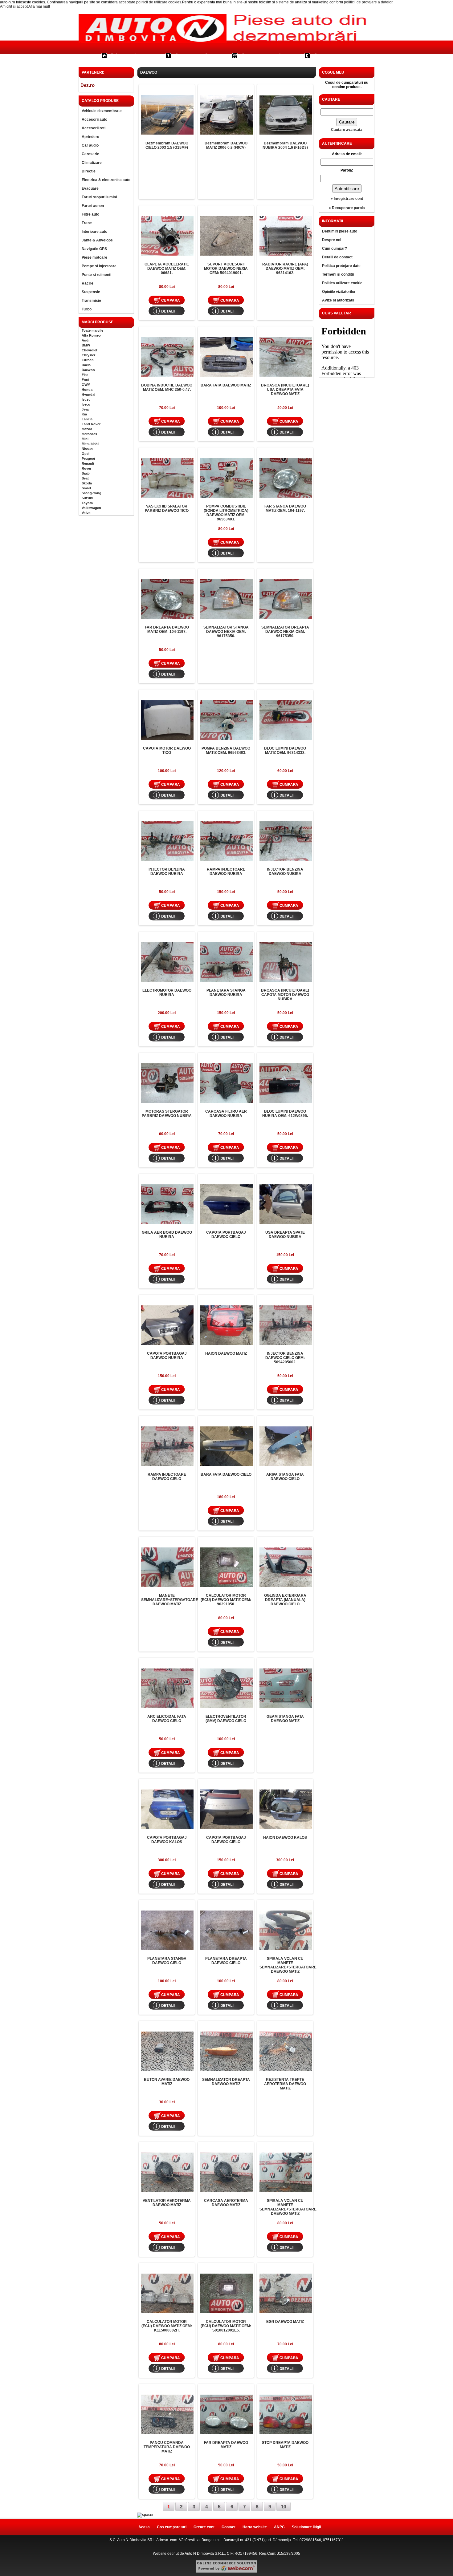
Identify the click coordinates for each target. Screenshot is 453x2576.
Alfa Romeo (91, 335)
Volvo (86, 513)
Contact (323, 56)
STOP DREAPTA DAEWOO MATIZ (285, 2445)
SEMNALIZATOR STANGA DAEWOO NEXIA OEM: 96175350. (226, 632)
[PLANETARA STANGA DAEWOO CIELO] (167, 1930)
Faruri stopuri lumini (99, 197)
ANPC (279, 2527)
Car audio (90, 145)
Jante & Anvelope (97, 240)
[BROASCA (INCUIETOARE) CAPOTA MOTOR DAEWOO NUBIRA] (286, 962)
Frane (87, 223)
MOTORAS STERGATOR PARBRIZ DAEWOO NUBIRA (167, 1114)
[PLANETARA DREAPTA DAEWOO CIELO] (226, 1930)
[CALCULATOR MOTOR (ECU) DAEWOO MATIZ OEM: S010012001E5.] (226, 2293)
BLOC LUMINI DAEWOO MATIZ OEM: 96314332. (285, 750)
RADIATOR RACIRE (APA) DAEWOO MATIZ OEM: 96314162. (285, 269)
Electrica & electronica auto (106, 180)
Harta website (255, 2527)
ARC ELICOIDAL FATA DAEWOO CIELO (167, 1719)
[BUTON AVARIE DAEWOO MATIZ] (167, 2051)
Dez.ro (88, 85)
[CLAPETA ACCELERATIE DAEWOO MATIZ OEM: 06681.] (167, 236)
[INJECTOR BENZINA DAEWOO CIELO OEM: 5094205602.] (286, 1325)
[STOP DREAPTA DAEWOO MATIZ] (286, 2414)
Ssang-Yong (92, 493)
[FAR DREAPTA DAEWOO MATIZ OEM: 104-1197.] (167, 599)
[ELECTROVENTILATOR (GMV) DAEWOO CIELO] (226, 1688)
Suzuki (87, 498)
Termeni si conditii (338, 274)
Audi (86, 340)
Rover (86, 468)
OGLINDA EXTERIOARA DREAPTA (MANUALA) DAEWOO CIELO (285, 1600)
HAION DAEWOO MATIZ (226, 1353)
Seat (85, 478)
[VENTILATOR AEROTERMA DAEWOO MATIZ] (167, 2172)
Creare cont (204, 2527)
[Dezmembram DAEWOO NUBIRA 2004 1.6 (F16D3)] (286, 115)
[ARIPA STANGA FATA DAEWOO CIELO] (286, 1446)
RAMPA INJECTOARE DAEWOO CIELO (167, 1477)
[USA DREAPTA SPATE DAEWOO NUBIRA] (286, 1204)
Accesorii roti (94, 128)
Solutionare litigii (306, 2527)
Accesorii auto (94, 119)
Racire (88, 283)
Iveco (86, 404)
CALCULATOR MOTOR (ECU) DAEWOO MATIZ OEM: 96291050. (226, 1600)
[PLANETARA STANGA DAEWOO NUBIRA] (226, 962)
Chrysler (88, 355)
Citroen (88, 360)
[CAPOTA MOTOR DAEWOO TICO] (167, 720)
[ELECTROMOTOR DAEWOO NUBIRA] (167, 962)
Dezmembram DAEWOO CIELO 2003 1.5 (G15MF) (167, 145)
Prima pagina (126, 56)
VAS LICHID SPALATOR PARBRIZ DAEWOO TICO (167, 508)
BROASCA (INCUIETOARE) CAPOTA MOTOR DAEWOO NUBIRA (285, 995)
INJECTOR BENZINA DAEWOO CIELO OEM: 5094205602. (285, 1358)
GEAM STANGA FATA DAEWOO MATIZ (285, 1719)
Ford (86, 380)
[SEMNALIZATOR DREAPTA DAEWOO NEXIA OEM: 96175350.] (286, 599)
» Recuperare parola (347, 208)
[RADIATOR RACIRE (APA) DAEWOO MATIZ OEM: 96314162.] (286, 236)
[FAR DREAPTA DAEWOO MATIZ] (226, 2414)
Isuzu (86, 399)
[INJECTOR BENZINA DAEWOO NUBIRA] (167, 841)
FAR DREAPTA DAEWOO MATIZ (226, 2445)
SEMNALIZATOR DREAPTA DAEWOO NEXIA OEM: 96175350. (285, 632)
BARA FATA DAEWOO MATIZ (226, 385)
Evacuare (90, 188)
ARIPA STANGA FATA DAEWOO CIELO (285, 1477)
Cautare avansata (347, 130)
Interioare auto (94, 232)
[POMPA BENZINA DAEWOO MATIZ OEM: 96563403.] (226, 720)
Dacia (86, 365)
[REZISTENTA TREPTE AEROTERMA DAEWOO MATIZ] (286, 2051)
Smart (86, 488)
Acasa (144, 2527)
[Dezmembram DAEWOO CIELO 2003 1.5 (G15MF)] (167, 115)
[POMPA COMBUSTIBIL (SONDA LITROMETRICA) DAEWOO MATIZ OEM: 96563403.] (226, 478)
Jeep (86, 409)
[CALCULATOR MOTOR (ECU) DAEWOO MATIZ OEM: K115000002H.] (167, 2293)
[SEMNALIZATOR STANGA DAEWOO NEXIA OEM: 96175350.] (226, 599)
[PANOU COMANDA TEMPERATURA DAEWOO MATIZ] (167, 2414)
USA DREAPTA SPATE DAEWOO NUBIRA (285, 1235)
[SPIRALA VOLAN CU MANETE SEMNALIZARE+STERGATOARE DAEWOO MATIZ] (286, 1930)
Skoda (87, 483)
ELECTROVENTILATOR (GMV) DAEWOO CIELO (226, 1719)
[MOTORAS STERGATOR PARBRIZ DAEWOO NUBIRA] (167, 1083)
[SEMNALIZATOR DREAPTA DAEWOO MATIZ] (226, 2051)
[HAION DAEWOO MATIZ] (226, 1325)
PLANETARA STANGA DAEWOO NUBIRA (226, 993)
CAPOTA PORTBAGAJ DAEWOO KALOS (167, 1840)
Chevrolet (90, 350)
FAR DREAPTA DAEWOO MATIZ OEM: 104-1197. (167, 629)
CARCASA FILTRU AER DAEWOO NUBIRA (226, 1114)
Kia (84, 414)
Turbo (87, 309)
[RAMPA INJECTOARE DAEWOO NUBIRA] (226, 841)
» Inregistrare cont (347, 199)
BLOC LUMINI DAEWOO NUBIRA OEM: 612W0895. (285, 1114)
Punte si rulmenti (96, 275)
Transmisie (91, 301)
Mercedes (89, 434)
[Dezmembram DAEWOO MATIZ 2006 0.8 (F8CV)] (226, 115)
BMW (86, 345)
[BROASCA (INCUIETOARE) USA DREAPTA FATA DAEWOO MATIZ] (286, 357)
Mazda (87, 429)
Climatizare (92, 163)
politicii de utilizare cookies (159, 2)
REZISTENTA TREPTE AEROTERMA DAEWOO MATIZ (285, 2084)
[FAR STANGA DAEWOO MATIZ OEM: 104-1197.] (286, 478)
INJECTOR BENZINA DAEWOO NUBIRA (167, 871)
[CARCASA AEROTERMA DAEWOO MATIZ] (226, 2172)
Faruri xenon (93, 206)
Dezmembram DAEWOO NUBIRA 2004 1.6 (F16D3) (285, 145)
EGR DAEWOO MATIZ (285, 2322)
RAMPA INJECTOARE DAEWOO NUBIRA (226, 871)
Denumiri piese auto (340, 231)
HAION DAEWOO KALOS (285, 1838)
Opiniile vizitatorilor (339, 292)
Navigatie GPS (94, 249)
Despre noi (332, 240)
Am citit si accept (14, 6)
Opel (86, 454)
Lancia (87, 419)
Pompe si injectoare (99, 266)
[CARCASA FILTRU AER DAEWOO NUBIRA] (226, 1083)
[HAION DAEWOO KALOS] (286, 1809)
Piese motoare (94, 257)
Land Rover (91, 424)
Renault (88, 463)
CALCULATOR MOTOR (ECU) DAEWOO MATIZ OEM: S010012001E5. (226, 2326)
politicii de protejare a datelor (368, 2)
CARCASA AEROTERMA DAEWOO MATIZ (226, 2203)
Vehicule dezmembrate (102, 111)
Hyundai (88, 394)
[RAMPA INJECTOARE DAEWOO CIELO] (167, 1446)
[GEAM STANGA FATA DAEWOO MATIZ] (286, 1688)
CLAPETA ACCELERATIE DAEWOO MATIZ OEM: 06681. (167, 269)
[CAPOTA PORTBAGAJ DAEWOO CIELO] (226, 1204)
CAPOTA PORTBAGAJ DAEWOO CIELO (226, 1235)
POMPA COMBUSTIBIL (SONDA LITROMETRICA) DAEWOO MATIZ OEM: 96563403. (226, 513)
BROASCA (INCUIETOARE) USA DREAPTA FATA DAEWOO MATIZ (285, 390)
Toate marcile (92, 330)
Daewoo (88, 370)
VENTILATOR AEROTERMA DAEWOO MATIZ (167, 2203)
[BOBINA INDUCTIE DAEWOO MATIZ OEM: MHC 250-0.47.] (167, 357)
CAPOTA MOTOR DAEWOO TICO (167, 750)
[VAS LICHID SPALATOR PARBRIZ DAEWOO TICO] (167, 478)
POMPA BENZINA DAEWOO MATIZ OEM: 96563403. (226, 750)
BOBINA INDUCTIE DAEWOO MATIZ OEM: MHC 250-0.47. (167, 387)
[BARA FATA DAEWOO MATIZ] (226, 357)
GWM (86, 385)
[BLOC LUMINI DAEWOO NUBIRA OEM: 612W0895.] (286, 1083)
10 (284, 2507)
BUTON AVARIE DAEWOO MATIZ (167, 2082)
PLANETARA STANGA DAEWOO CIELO (167, 1961)
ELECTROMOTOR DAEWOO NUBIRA (167, 993)
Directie (89, 171)
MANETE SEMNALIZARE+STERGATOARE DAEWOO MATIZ (170, 1600)
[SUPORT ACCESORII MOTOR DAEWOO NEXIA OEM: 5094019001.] (226, 236)
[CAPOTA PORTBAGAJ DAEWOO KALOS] (167, 1809)
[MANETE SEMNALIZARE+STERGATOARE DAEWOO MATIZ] (167, 1567)
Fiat (85, 375)
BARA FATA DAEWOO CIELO (226, 1474)
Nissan (87, 449)
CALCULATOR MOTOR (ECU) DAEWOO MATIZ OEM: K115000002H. (167, 2326)
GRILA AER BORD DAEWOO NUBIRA (167, 1235)
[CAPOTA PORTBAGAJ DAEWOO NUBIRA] (167, 1325)
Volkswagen (91, 508)
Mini (85, 439)
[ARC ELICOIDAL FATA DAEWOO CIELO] (167, 1688)
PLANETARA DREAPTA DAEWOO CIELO (226, 1961)
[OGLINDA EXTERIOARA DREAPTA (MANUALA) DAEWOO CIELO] (286, 1567)
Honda (87, 390)
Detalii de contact (337, 257)
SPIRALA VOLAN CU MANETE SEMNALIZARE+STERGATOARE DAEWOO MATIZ (288, 1965)
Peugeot (88, 459)
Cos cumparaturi (261, 56)
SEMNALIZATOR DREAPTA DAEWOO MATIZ (226, 2082)
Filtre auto (90, 214)
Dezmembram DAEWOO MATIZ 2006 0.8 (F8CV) (226, 145)
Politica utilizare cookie (342, 283)
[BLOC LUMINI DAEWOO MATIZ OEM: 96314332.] (286, 720)
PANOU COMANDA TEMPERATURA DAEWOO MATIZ (167, 2447)
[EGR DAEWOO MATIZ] (286, 2293)
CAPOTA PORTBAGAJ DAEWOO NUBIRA (167, 1356)
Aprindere (90, 137)
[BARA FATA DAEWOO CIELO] (226, 1446)
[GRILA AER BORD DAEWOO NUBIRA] (167, 1204)
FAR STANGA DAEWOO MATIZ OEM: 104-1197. (285, 508)
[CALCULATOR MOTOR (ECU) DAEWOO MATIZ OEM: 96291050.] (226, 1567)
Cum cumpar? (191, 56)
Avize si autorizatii (338, 300)
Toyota (87, 503)
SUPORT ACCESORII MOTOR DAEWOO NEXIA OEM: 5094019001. (226, 269)
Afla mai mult (39, 6)
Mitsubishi (90, 444)
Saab (86, 473)
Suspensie (91, 292)
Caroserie (90, 154)
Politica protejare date (341, 266)
